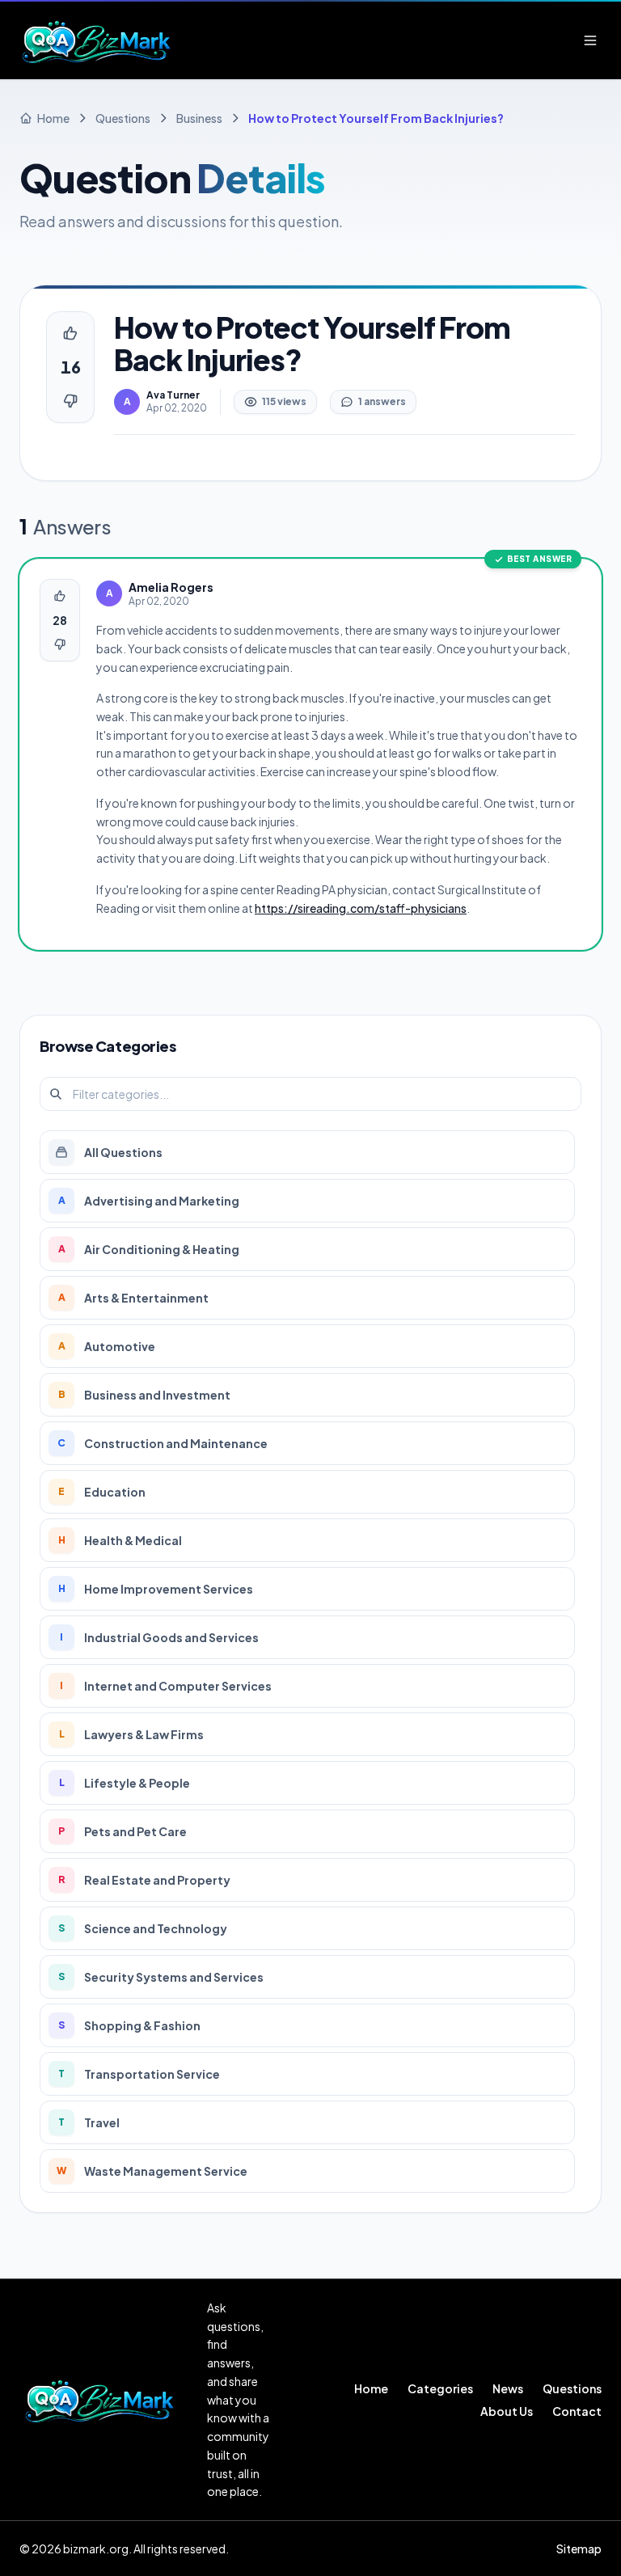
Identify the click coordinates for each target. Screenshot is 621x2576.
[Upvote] (70, 333)
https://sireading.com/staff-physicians (361, 908)
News (508, 2388)
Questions (572, 2388)
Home (371, 2388)
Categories (440, 2388)
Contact (577, 2411)
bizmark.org (96, 2549)
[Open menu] (590, 40)
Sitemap (579, 2549)
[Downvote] (70, 401)
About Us (507, 2411)
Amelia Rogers (171, 587)
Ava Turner (173, 395)
